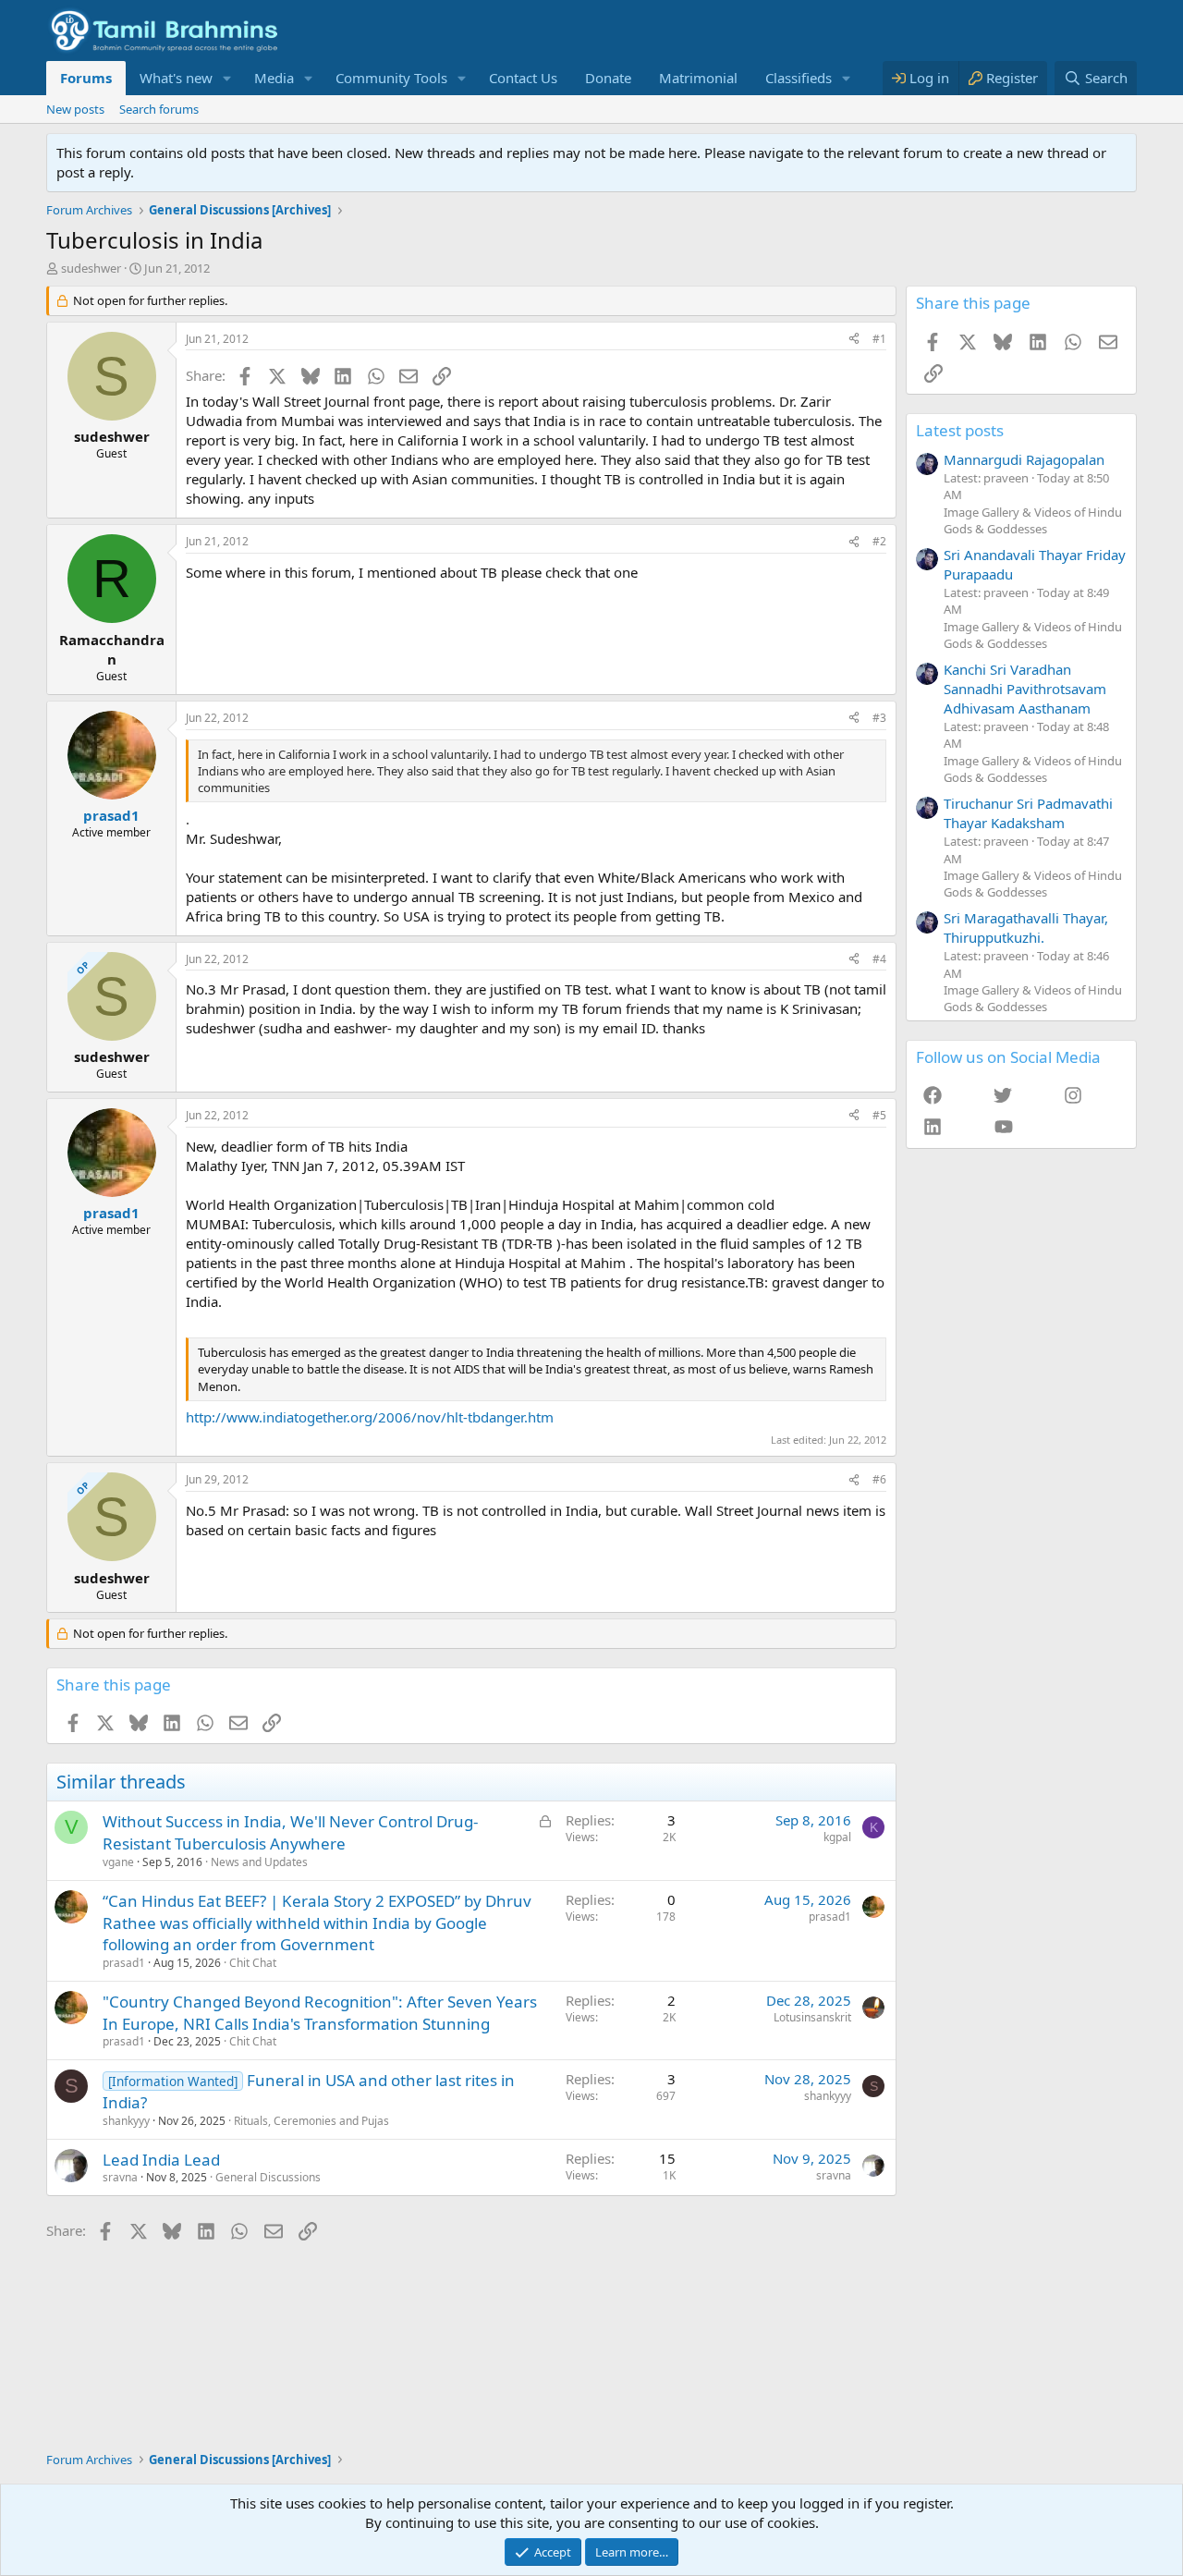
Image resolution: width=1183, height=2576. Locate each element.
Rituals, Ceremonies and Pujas (311, 2121)
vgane (118, 1862)
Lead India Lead (161, 2160)
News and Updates (259, 1862)
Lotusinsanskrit (812, 2017)
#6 (879, 1479)
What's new (176, 78)
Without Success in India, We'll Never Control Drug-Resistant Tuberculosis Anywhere (290, 1832)
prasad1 (124, 1963)
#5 (879, 1115)
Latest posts (960, 430)
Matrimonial (698, 78)
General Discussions (268, 2177)
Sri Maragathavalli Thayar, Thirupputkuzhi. (1026, 928)
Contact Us (523, 78)
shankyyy (126, 2121)
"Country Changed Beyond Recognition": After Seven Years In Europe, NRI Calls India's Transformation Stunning (320, 2013)
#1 (879, 339)
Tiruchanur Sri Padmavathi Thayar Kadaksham (1028, 813)
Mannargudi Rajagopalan (1024, 459)
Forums (86, 78)
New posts (75, 109)
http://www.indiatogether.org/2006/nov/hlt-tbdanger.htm (370, 1417)
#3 (879, 718)
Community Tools (391, 78)
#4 (879, 959)
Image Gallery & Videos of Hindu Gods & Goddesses (1033, 520)
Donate (608, 78)
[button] (227, 78)
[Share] (854, 340)
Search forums (159, 109)
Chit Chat (253, 1963)
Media (274, 78)
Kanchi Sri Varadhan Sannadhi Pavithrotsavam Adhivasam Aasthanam (1025, 689)
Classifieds (799, 78)
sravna (120, 2177)
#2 (879, 541)
